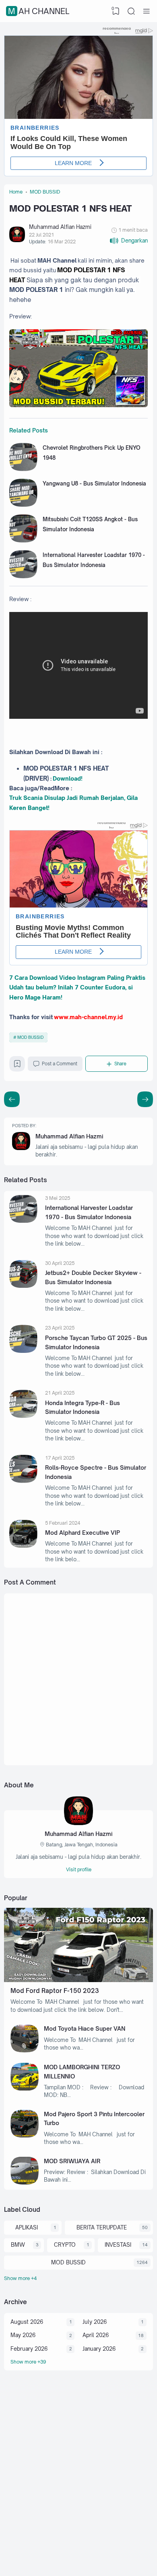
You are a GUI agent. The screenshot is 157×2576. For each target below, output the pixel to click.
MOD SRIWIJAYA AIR (72, 2161)
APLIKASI (27, 2227)
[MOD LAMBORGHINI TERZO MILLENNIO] (25, 2089)
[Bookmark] (17, 1066)
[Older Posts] (12, 1099)
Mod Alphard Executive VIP (83, 1533)
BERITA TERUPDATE (102, 2227)
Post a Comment (60, 1064)
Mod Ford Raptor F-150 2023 (55, 1991)
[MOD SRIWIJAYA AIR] (25, 2182)
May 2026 (23, 2335)
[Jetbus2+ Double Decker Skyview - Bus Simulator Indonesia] (23, 1286)
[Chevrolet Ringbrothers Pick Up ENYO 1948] (23, 469)
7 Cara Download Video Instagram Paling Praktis (77, 978)
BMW (18, 2245)
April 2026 (96, 2335)
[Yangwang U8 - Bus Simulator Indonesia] (23, 505)
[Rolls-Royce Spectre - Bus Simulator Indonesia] (23, 1481)
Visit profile (79, 1869)
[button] (129, 241)
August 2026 (27, 2322)
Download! (68, 778)
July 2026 (95, 2322)
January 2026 (99, 2349)
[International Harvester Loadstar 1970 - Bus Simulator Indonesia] (23, 576)
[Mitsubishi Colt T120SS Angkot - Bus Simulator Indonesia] (23, 540)
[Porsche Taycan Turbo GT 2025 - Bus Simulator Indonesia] (23, 1351)
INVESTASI (118, 2245)
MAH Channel (39, 11)
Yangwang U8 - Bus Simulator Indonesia (94, 483)
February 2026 (29, 2349)
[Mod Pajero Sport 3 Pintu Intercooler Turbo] (25, 2135)
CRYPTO (65, 2245)
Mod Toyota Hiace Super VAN (85, 2028)
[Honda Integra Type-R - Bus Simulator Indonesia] (23, 1416)
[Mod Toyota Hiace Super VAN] (25, 2050)
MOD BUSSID (30, 1037)
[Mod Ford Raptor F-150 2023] (78, 1980)
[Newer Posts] (145, 1099)
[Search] (131, 11)
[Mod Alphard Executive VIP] (23, 1546)
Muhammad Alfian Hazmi (69, 1136)
